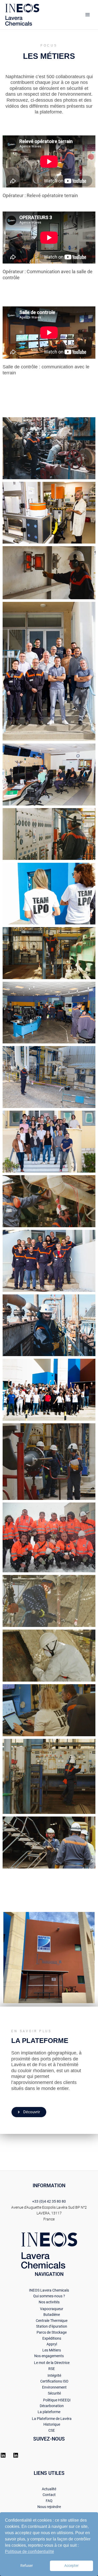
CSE (52, 2430)
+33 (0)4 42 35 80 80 (49, 2201)
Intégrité (54, 2375)
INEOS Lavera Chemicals (49, 2290)
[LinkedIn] (3, 2457)
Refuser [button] (27, 2566)
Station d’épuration (52, 2326)
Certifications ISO (54, 2381)
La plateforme (49, 2412)
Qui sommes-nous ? (49, 2296)
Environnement (54, 2387)
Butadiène (52, 2315)
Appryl (52, 2344)
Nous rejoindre (49, 2507)
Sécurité (54, 2393)
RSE (52, 2369)
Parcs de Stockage (52, 2332)
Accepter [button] (71, 2566)
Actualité (49, 2489)
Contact (49, 2495)
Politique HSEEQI (57, 2400)
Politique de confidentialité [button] (29, 2552)
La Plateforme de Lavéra (52, 2419)
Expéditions (52, 2338)
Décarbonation (52, 2406)
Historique (52, 2424)
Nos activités (49, 2302)
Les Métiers (52, 2350)
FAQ (49, 2501)
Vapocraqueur (52, 2309)
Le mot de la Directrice (52, 2363)
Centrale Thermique (52, 2321)
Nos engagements (49, 2356)
